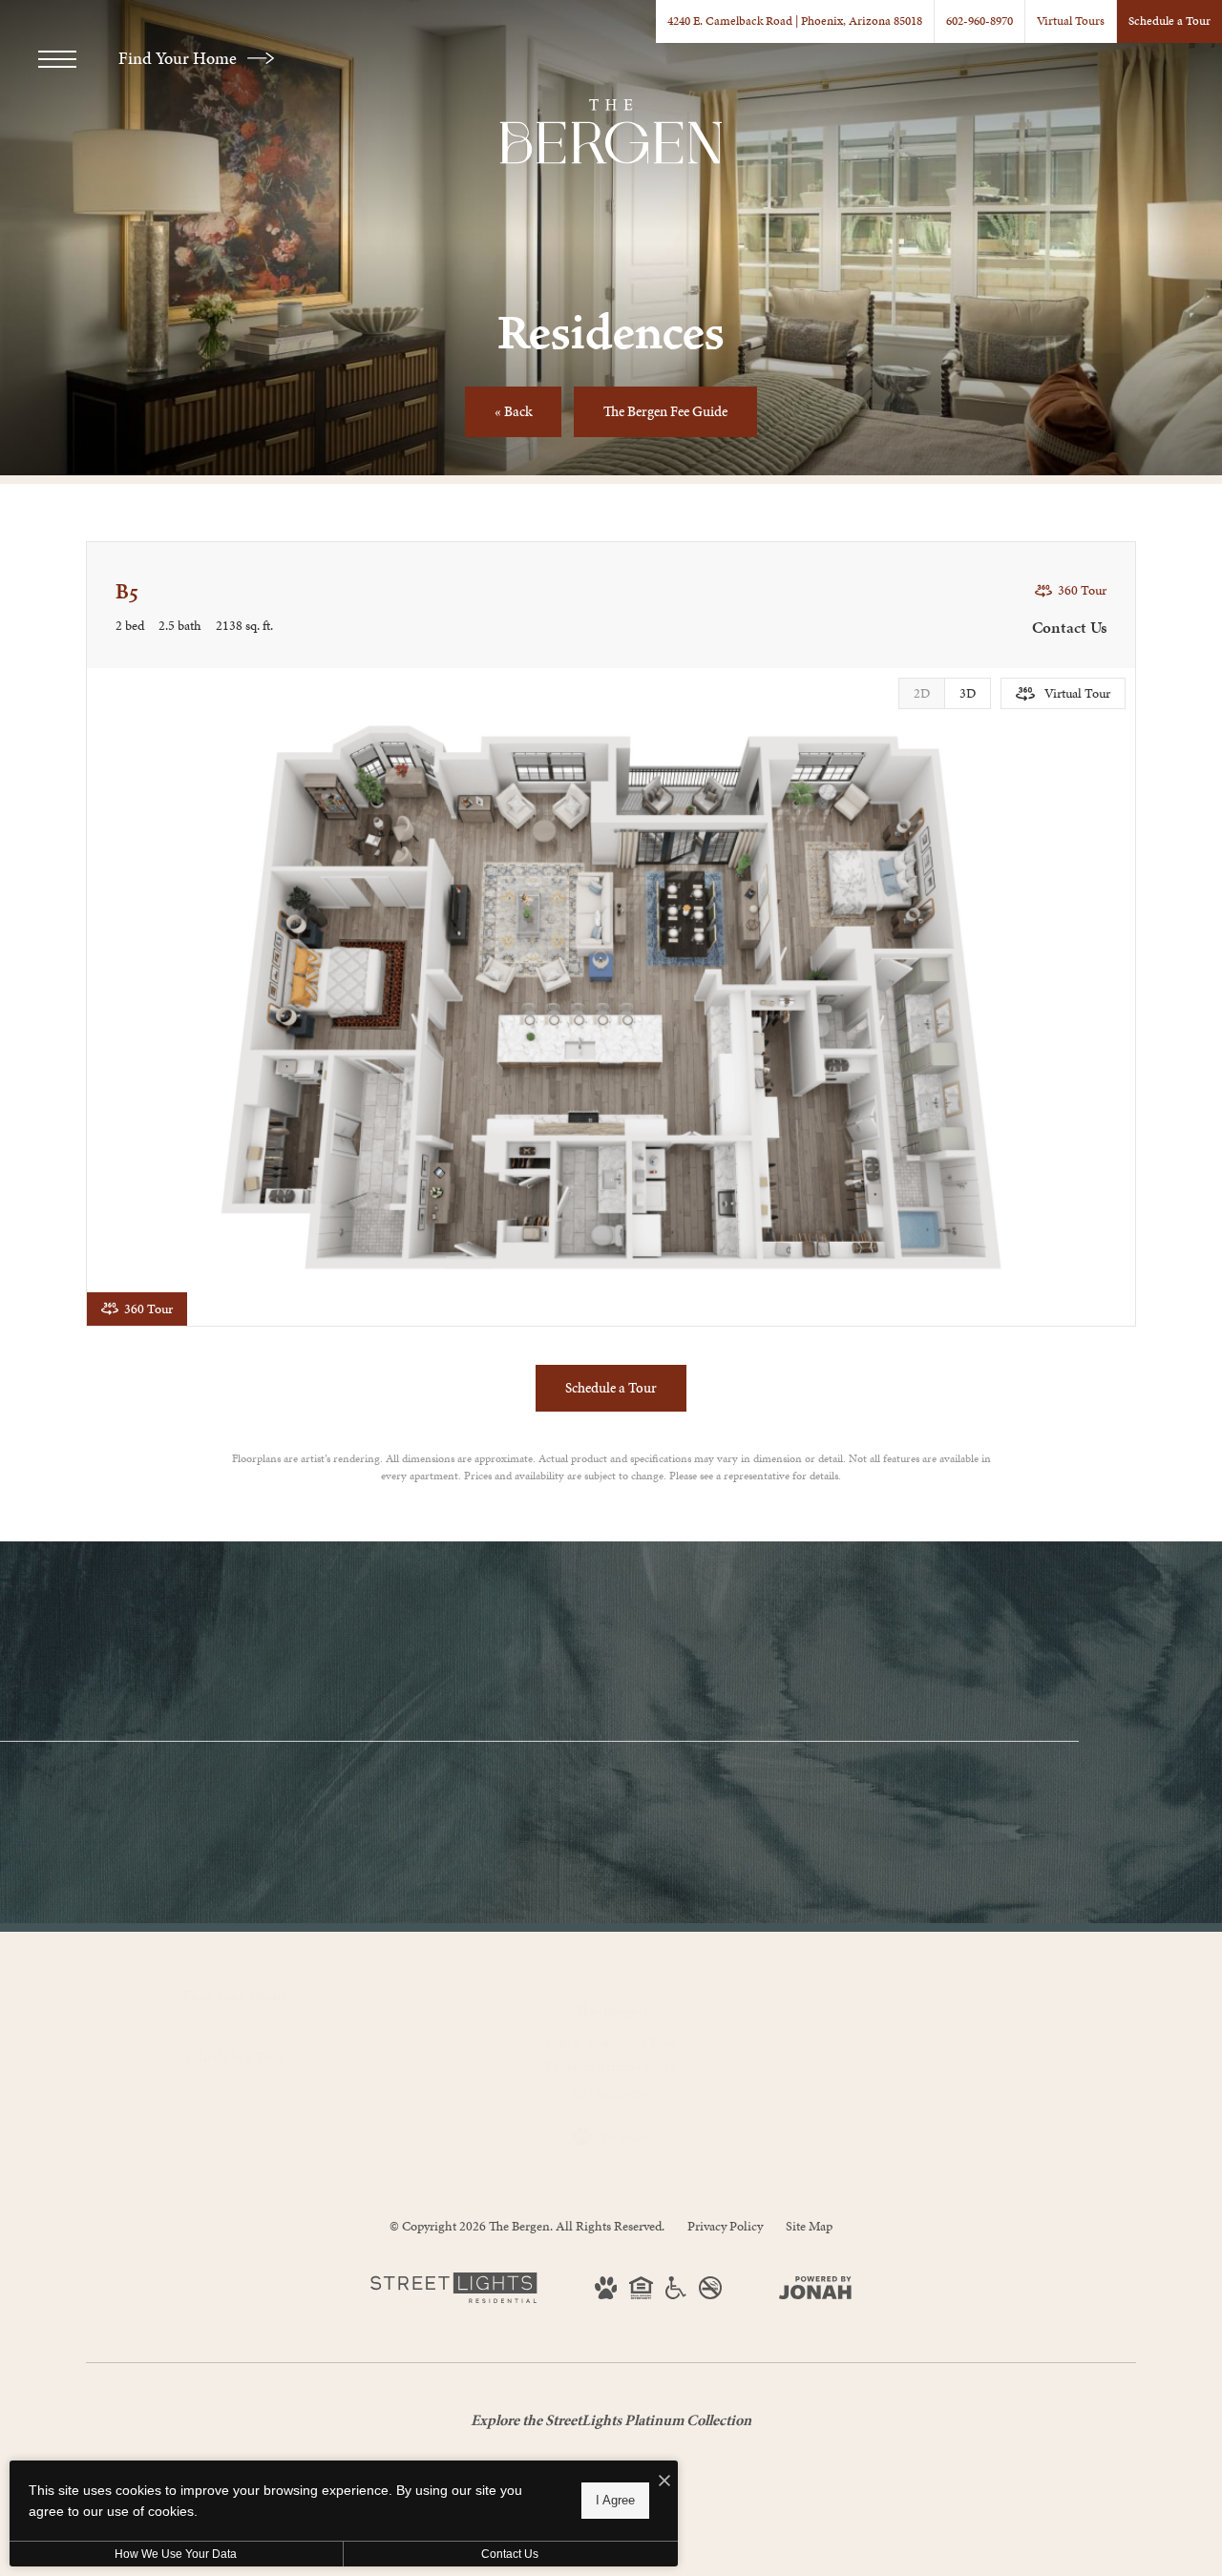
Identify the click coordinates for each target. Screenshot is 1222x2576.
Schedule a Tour (748, 1779)
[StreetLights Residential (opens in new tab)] (453, 2299)
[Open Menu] (57, 59)
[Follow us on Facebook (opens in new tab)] (255, 2130)
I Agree (615, 2500)
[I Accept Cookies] (664, 2482)
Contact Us (510, 2554)
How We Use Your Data (176, 2554)
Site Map (809, 2226)
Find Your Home (179, 58)
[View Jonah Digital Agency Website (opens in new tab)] (815, 2292)
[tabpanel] (611, 997)
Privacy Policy (725, 2226)
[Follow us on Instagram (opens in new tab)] (214, 2130)
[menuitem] (910, 1991)
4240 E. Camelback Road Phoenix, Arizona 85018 (611, 2055)
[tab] (921, 693)
